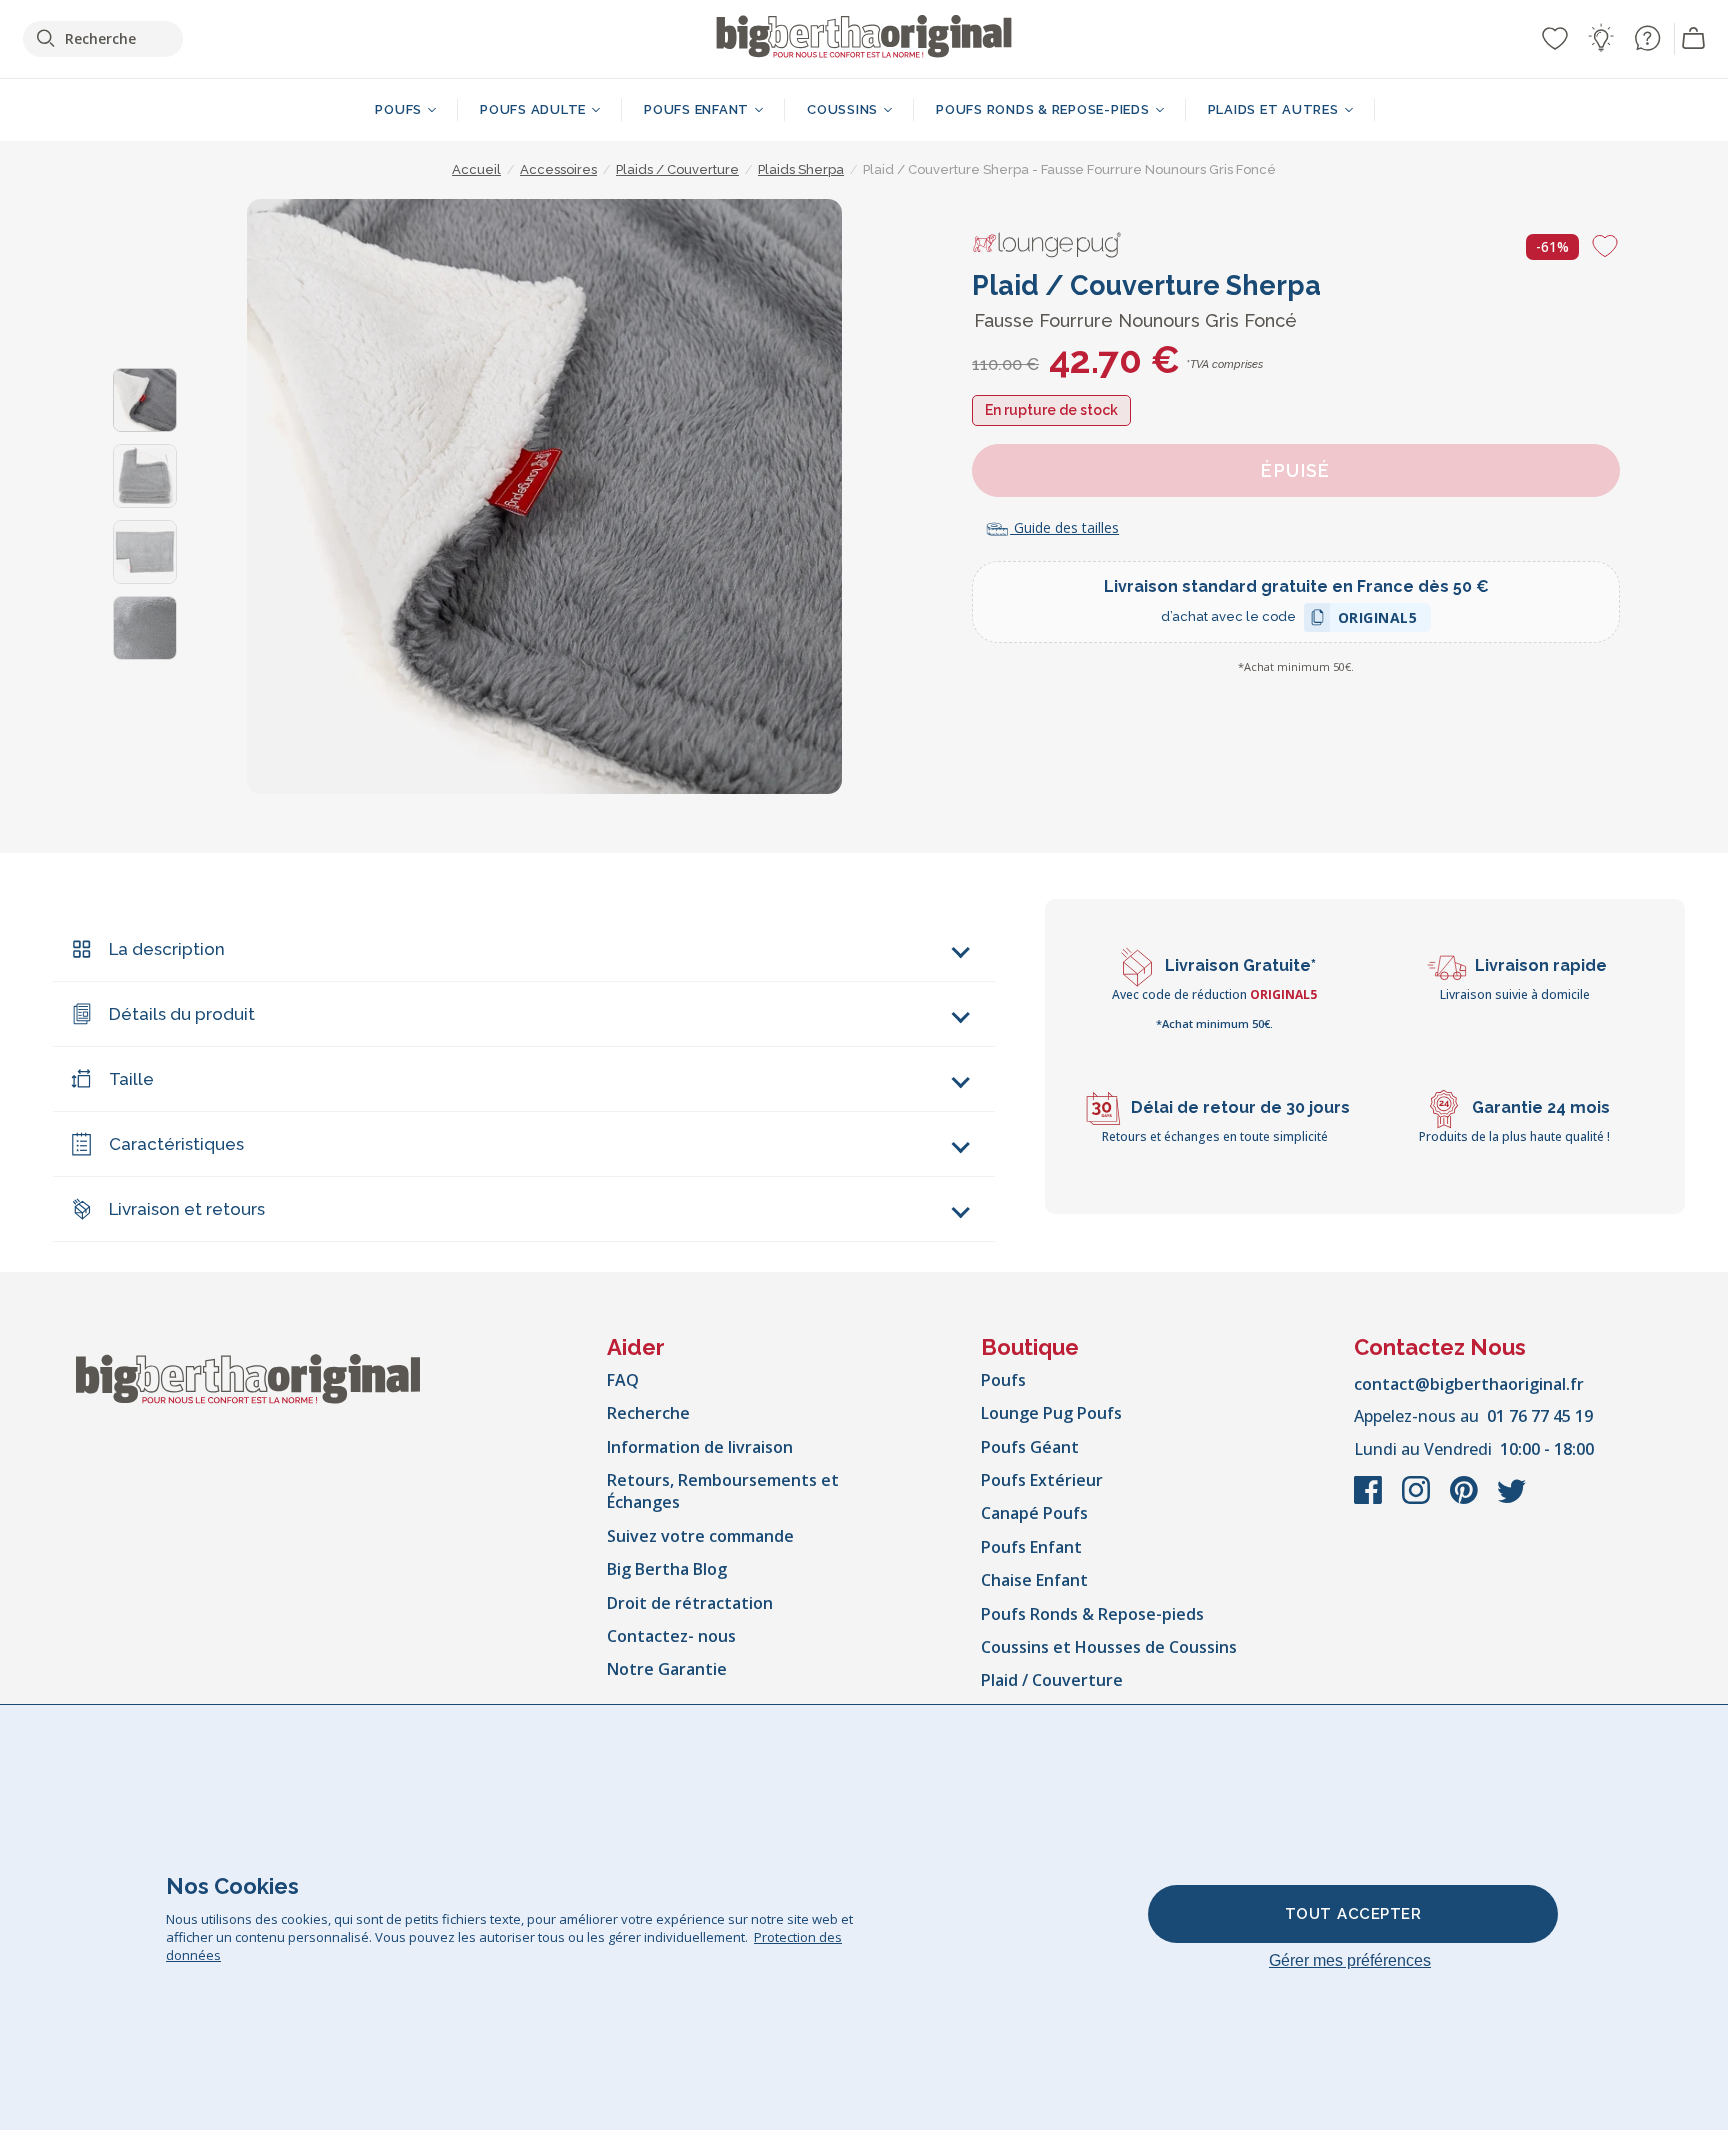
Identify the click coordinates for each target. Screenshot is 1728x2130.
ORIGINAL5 (1378, 620)
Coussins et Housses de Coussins (1109, 1647)
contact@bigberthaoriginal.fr (1469, 1384)
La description (167, 949)
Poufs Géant (1030, 1447)
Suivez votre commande (700, 1536)
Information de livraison (700, 1447)
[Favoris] (1555, 38)
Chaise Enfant (1034, 1580)
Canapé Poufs (1034, 1513)
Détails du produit (182, 1014)
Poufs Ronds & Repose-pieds (1092, 1614)
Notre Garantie (667, 1669)
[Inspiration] (1601, 38)
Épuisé (1296, 470)
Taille (131, 1079)
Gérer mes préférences (1350, 1960)
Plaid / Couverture (1052, 1680)
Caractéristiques (176, 1144)
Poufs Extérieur (1042, 1480)
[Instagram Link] (1418, 1500)
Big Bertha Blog (667, 1569)
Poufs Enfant (1031, 1547)
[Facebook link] (1370, 1500)
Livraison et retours (187, 1209)
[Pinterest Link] (1466, 1500)
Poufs (1003, 1380)
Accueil (476, 169)
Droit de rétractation (690, 1603)
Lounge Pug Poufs (1051, 1413)
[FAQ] (1647, 38)
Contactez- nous (671, 1636)
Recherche (648, 1413)
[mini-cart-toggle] (1694, 39)
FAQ (623, 1380)
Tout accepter (1353, 1914)
